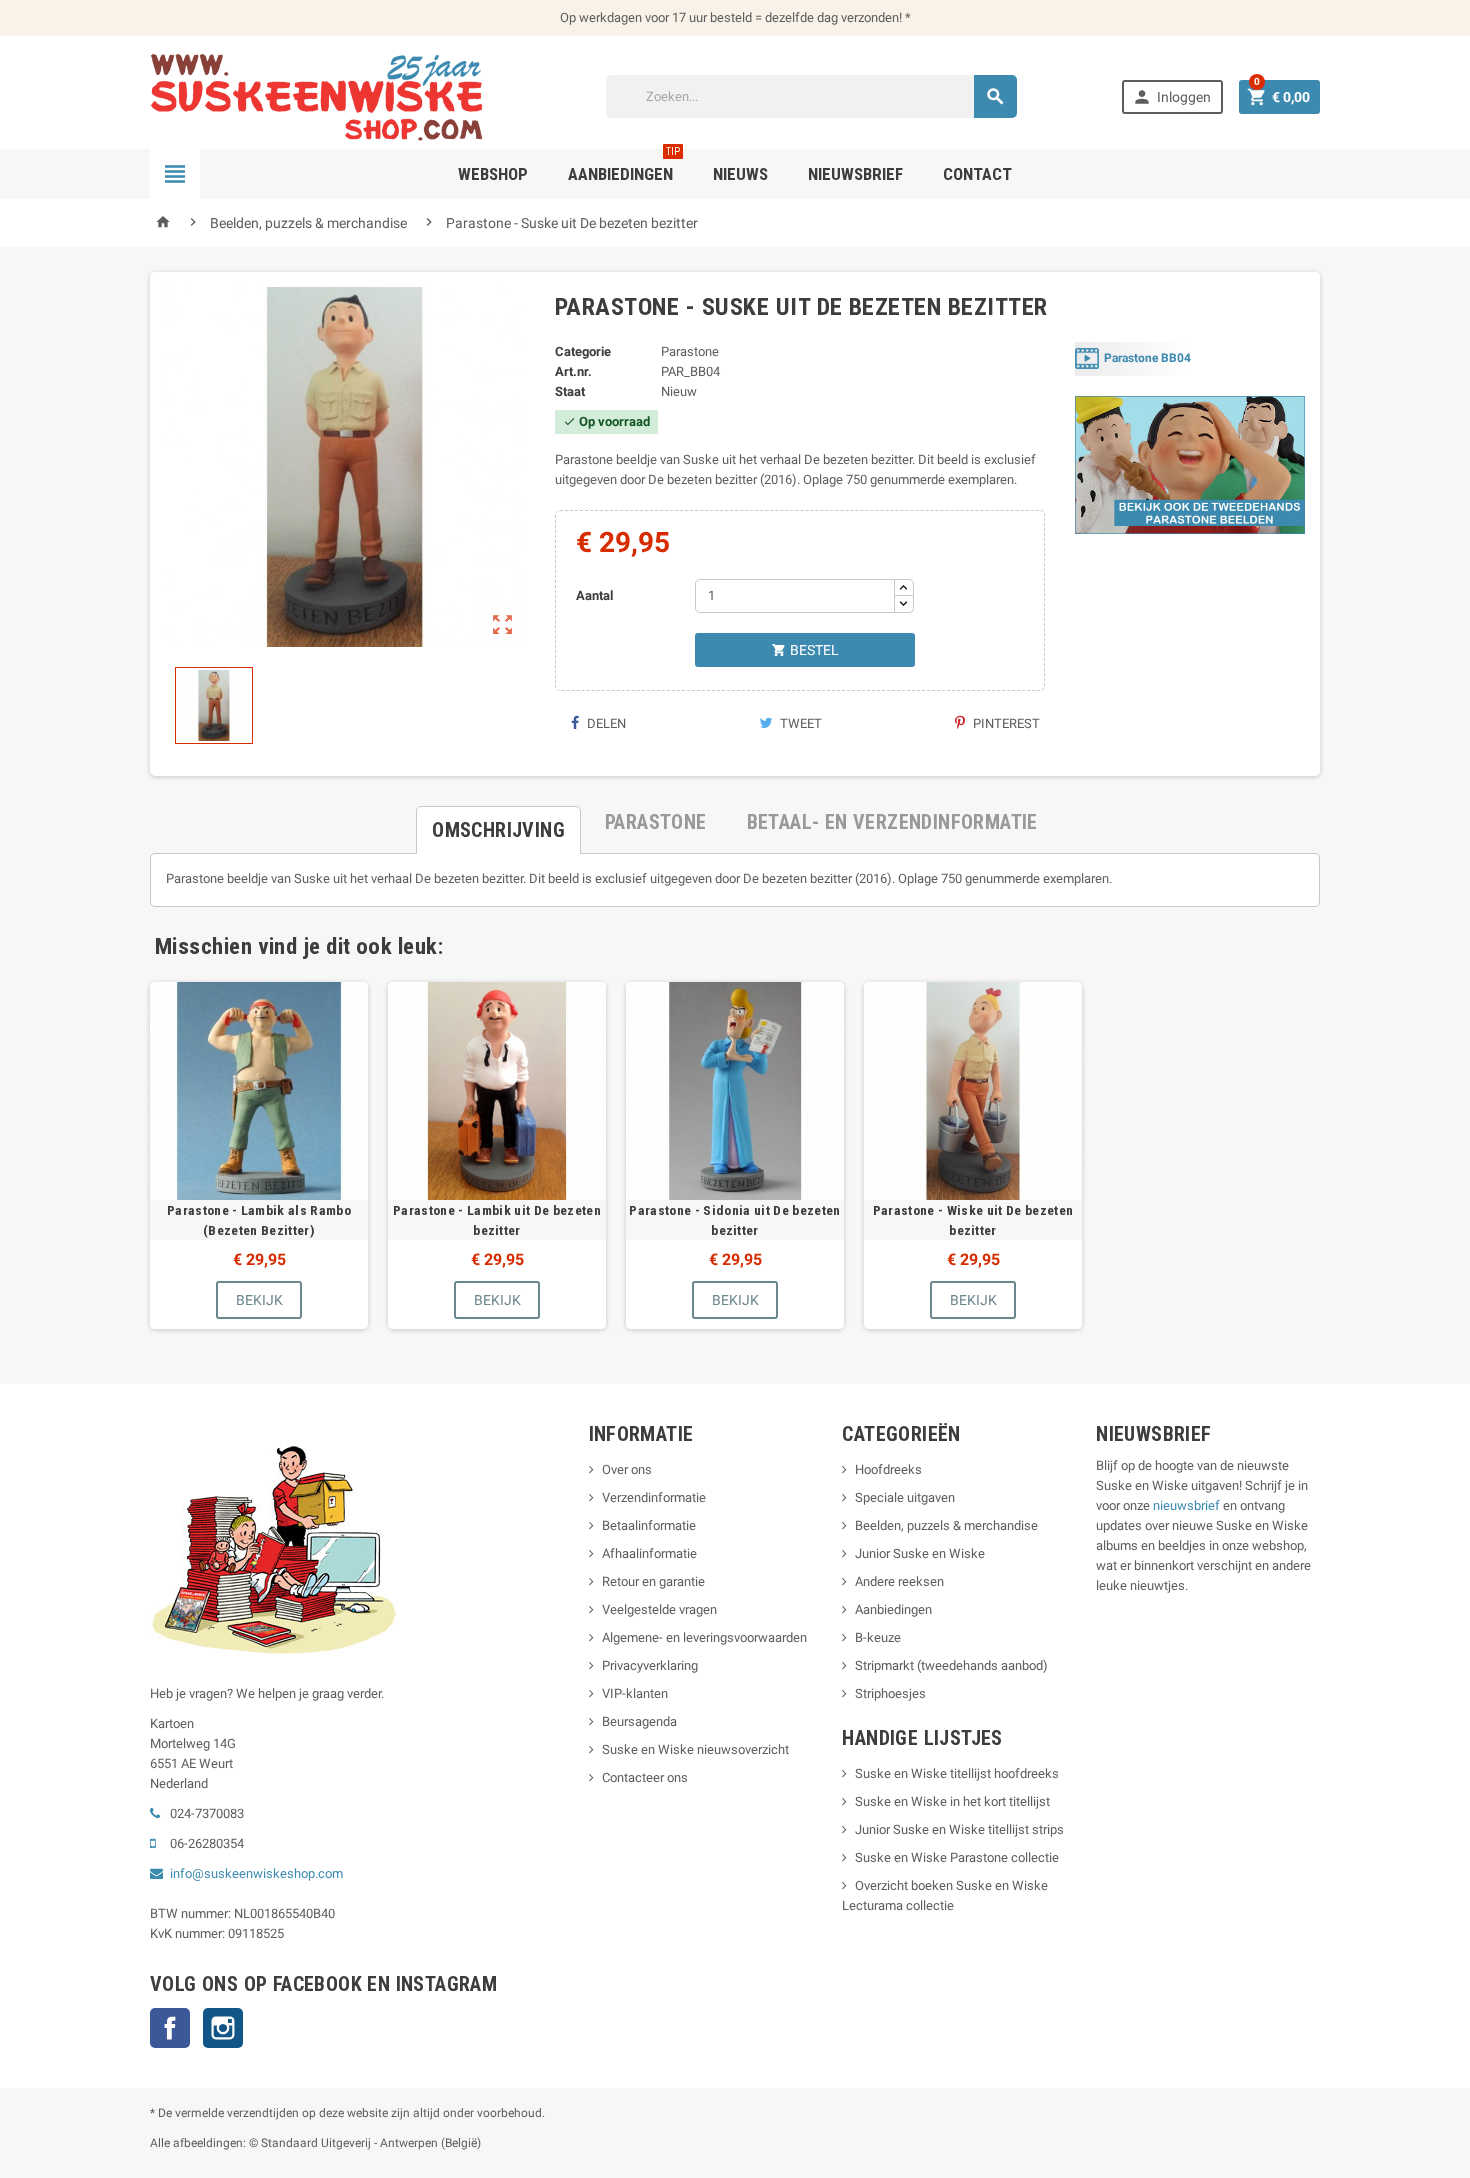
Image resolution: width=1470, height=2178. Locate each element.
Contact (977, 174)
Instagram (223, 2028)
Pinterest (1005, 723)
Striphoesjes (890, 1693)
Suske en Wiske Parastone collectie (957, 1857)
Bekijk (259, 1300)
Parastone (690, 351)
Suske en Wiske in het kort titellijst (952, 1801)
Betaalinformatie (649, 1525)
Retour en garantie (653, 1581)
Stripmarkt (884, 1665)
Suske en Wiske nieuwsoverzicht (695, 1749)
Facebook (170, 2028)
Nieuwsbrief (855, 174)
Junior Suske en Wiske (920, 1553)
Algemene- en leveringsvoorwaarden (704, 1637)
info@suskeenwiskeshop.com (256, 1873)
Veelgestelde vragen (659, 1609)
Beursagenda (639, 1721)
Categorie (583, 351)
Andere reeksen (899, 1581)
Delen (605, 723)
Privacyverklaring (650, 1665)
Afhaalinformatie (649, 1553)
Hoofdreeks (888, 1469)
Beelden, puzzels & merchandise (946, 1525)
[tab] (498, 822)
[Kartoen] (325, 95)
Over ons (627, 1469)
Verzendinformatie (654, 1497)
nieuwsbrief (1186, 1505)
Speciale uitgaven (905, 1497)
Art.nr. (573, 371)
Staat (570, 391)
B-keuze (878, 1637)
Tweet (799, 723)
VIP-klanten (635, 1693)
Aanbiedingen (893, 1609)
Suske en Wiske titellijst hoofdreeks (957, 1773)
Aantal (594, 595)
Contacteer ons (645, 1777)
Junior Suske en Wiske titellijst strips (959, 1829)
